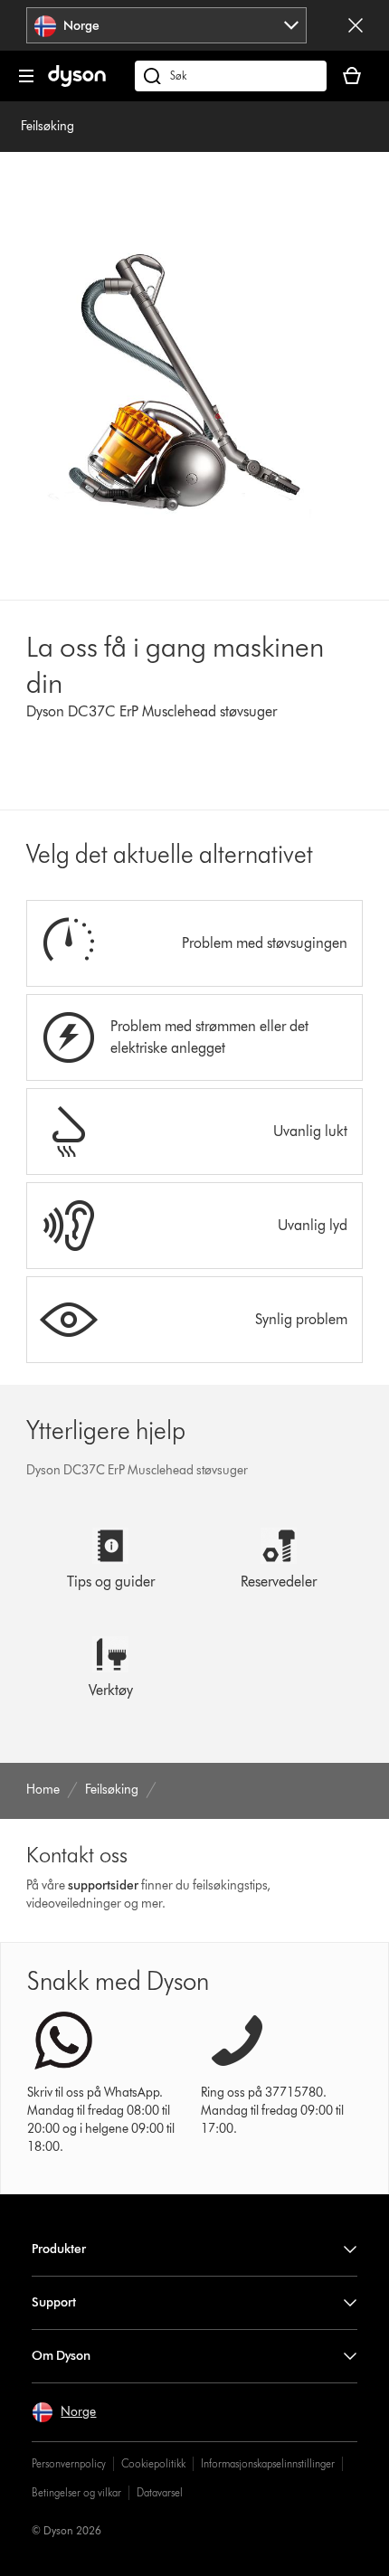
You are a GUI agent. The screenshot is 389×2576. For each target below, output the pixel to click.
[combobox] (166, 25)
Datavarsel (160, 2492)
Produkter (59, 2249)
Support (54, 2302)
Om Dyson (61, 2356)
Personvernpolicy (69, 2463)
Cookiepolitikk (153, 2463)
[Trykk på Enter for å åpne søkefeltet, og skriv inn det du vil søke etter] (231, 76)
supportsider (103, 1885)
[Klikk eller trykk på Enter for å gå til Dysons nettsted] (77, 83)
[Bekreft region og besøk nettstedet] (356, 25)
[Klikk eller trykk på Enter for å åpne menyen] (26, 76)
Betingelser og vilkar (76, 2492)
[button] (64, 2412)
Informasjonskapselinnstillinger (268, 2463)
